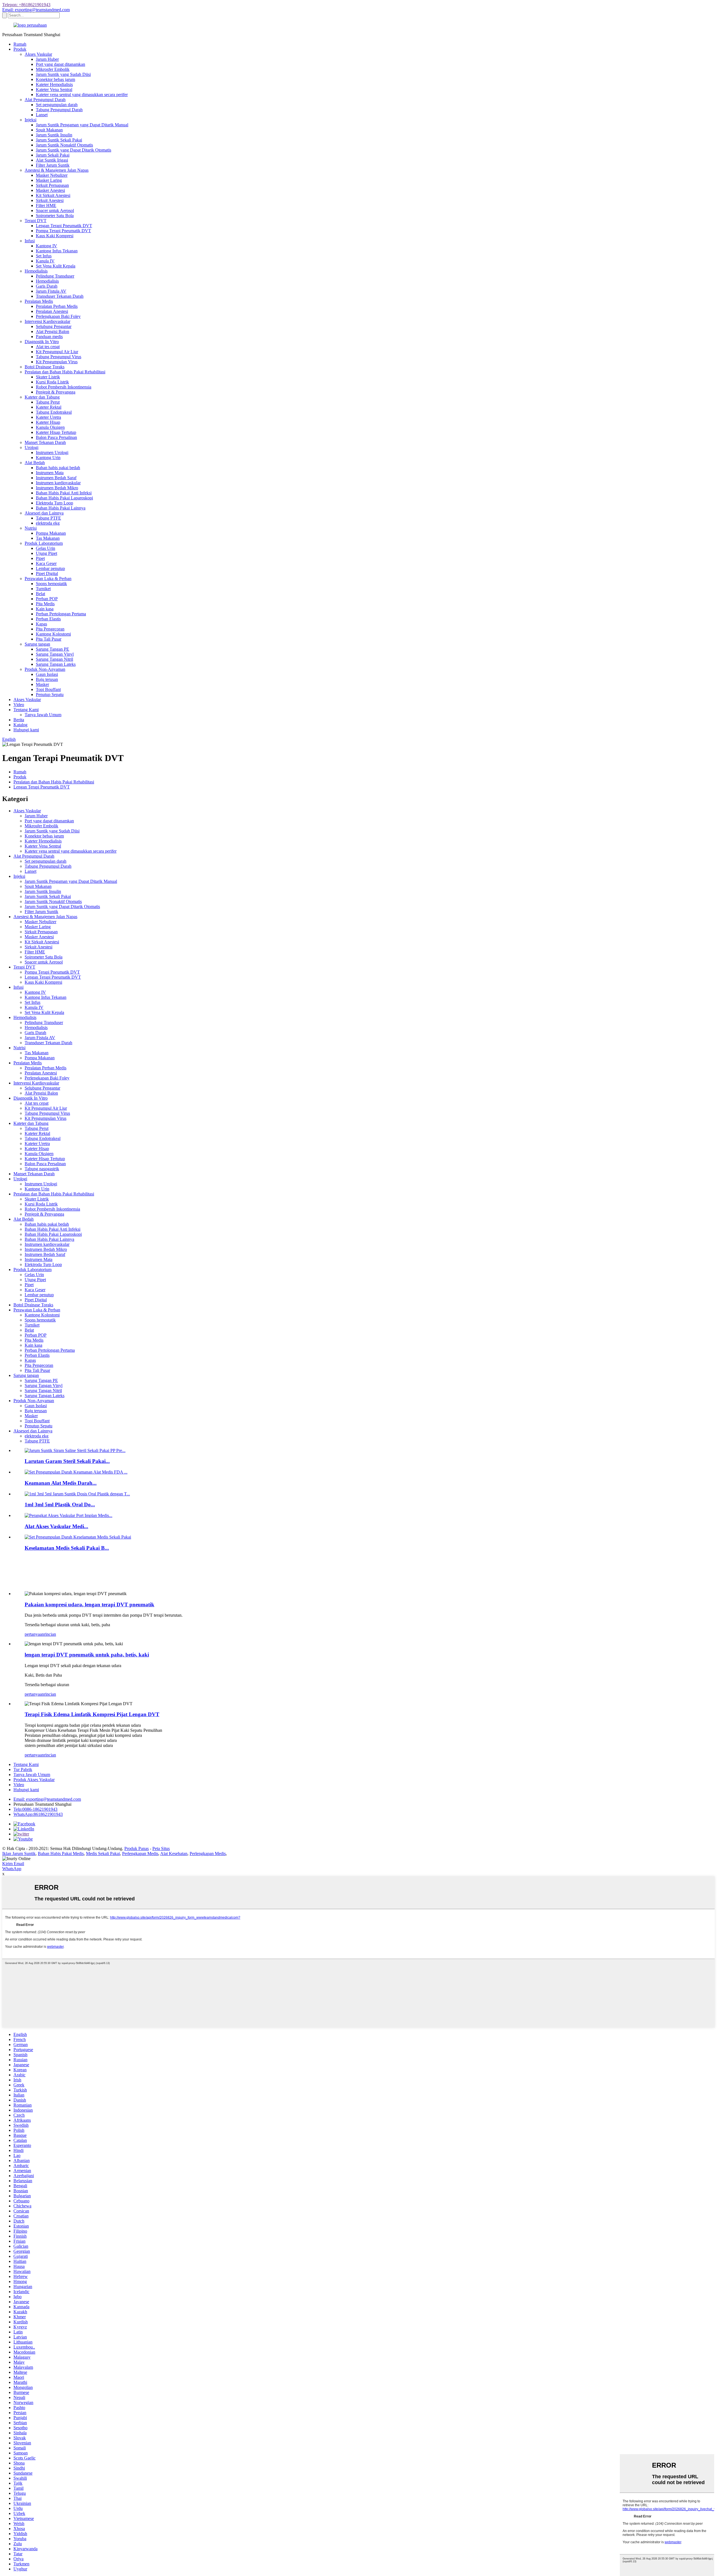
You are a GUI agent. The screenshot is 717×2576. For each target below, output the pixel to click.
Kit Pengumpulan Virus (57, 362)
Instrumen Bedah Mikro (57, 488)
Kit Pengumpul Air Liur (57, 352)
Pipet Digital (47, 573)
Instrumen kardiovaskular (58, 483)
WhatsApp (12, 1869)
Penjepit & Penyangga (56, 392)
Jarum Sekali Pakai (53, 155)
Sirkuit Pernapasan (52, 185)
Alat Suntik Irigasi (52, 160)
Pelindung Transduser (55, 276)
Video (19, 705)
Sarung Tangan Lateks (56, 664)
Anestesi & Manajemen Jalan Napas (57, 170)
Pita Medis (45, 604)
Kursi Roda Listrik (52, 382)
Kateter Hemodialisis (54, 84)
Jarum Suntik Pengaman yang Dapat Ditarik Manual (82, 125)
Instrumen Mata (50, 473)
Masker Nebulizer (52, 175)
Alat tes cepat (48, 347)
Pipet (40, 558)
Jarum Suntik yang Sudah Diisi (63, 74)
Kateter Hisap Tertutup (56, 432)
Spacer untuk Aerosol (55, 210)
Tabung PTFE (48, 518)
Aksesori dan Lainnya (44, 513)
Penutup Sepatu (50, 694)
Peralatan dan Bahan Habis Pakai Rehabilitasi (65, 372)
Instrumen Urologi (52, 452)
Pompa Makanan (51, 533)
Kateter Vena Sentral (54, 89)
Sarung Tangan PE (53, 649)
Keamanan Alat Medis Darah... (61, 1483)
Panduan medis (49, 337)
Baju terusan (47, 679)
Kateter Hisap (48, 422)
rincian (50, 1634)
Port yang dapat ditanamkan (60, 64)
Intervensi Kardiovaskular (47, 321)
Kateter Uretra (48, 417)
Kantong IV (46, 246)
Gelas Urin (46, 548)
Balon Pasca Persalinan (56, 437)
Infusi (30, 241)
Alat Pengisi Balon (53, 331)
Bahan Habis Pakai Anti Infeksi (64, 493)
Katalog (20, 725)
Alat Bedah (35, 463)
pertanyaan (34, 1634)
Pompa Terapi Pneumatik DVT (63, 231)
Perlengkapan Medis (140, 1854)
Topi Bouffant (48, 689)
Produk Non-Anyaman (45, 669)
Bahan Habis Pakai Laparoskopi (64, 498)
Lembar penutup (50, 568)
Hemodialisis (36, 271)
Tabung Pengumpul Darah (59, 110)
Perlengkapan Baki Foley (58, 316)
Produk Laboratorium (44, 543)
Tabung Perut (48, 402)
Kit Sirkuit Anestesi (53, 195)
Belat (40, 594)
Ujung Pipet (46, 553)
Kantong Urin (48, 458)
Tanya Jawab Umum (43, 715)
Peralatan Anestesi (52, 311)
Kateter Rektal (49, 407)
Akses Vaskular (38, 54)
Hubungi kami (26, 730)
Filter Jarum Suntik (53, 165)
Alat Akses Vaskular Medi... (56, 1526)
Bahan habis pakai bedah (58, 468)
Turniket (43, 589)
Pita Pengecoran (50, 629)
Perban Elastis (48, 619)
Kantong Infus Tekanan (57, 251)
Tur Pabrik (23, 1769)
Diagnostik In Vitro (42, 342)
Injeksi (31, 120)
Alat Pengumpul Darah (45, 100)
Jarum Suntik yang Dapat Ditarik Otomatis (74, 150)
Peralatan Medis (39, 301)
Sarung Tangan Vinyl (55, 654)
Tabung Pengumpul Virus (59, 357)
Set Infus (44, 256)
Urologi (32, 447)
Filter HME (46, 205)
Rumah (20, 44)
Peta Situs (161, 1848)
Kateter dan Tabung (42, 397)
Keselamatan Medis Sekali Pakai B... (67, 1548)
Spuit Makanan (49, 130)
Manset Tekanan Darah (45, 442)
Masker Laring (49, 180)
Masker (42, 684)
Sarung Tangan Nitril (54, 659)
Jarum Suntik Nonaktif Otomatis (64, 145)
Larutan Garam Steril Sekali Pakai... (67, 1461)
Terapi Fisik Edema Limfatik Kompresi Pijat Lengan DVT (92, 1714)
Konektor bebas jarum (55, 79)
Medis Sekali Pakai (103, 1854)
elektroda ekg (48, 523)
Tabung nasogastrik (42, 1169)
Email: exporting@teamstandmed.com (36, 10)
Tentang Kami (26, 710)
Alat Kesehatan (174, 1854)
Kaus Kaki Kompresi (55, 236)
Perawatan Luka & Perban (48, 579)
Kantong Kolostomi (53, 634)
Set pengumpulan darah (57, 105)
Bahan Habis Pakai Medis (61, 1854)
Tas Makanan (48, 538)
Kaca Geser (46, 563)
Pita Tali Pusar (49, 639)
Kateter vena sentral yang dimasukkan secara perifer (82, 95)
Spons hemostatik (51, 584)
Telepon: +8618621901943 (26, 5)
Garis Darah (47, 286)
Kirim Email (13, 1864)
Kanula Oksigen (50, 427)
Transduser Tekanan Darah (60, 296)
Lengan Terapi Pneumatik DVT (64, 226)
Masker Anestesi (50, 190)
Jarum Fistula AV (51, 291)
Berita (19, 720)
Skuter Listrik (48, 377)
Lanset (42, 115)
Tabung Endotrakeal (54, 412)
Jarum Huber (47, 59)
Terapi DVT (36, 221)
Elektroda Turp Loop (54, 503)
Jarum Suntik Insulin (54, 135)
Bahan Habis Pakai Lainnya (61, 508)
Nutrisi (31, 528)
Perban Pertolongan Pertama (61, 614)
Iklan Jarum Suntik (19, 1854)
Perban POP (47, 599)
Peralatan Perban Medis (57, 306)
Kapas (41, 624)
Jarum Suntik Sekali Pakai (59, 140)
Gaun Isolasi (47, 674)
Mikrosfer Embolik (53, 69)
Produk (20, 49)
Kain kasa (45, 609)
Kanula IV (45, 261)
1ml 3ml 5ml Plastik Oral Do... (60, 1505)
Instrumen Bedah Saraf (56, 478)
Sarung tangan (37, 644)
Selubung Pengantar (54, 326)
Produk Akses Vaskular (34, 1780)
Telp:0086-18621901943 (35, 1809)
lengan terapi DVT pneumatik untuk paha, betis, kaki (87, 1655)
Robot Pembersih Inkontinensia (64, 387)
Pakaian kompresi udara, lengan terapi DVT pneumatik (89, 1605)
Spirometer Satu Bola (55, 216)
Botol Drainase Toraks (45, 367)
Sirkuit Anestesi (50, 200)
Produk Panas (137, 1848)
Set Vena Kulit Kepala (56, 266)
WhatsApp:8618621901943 (38, 1814)
